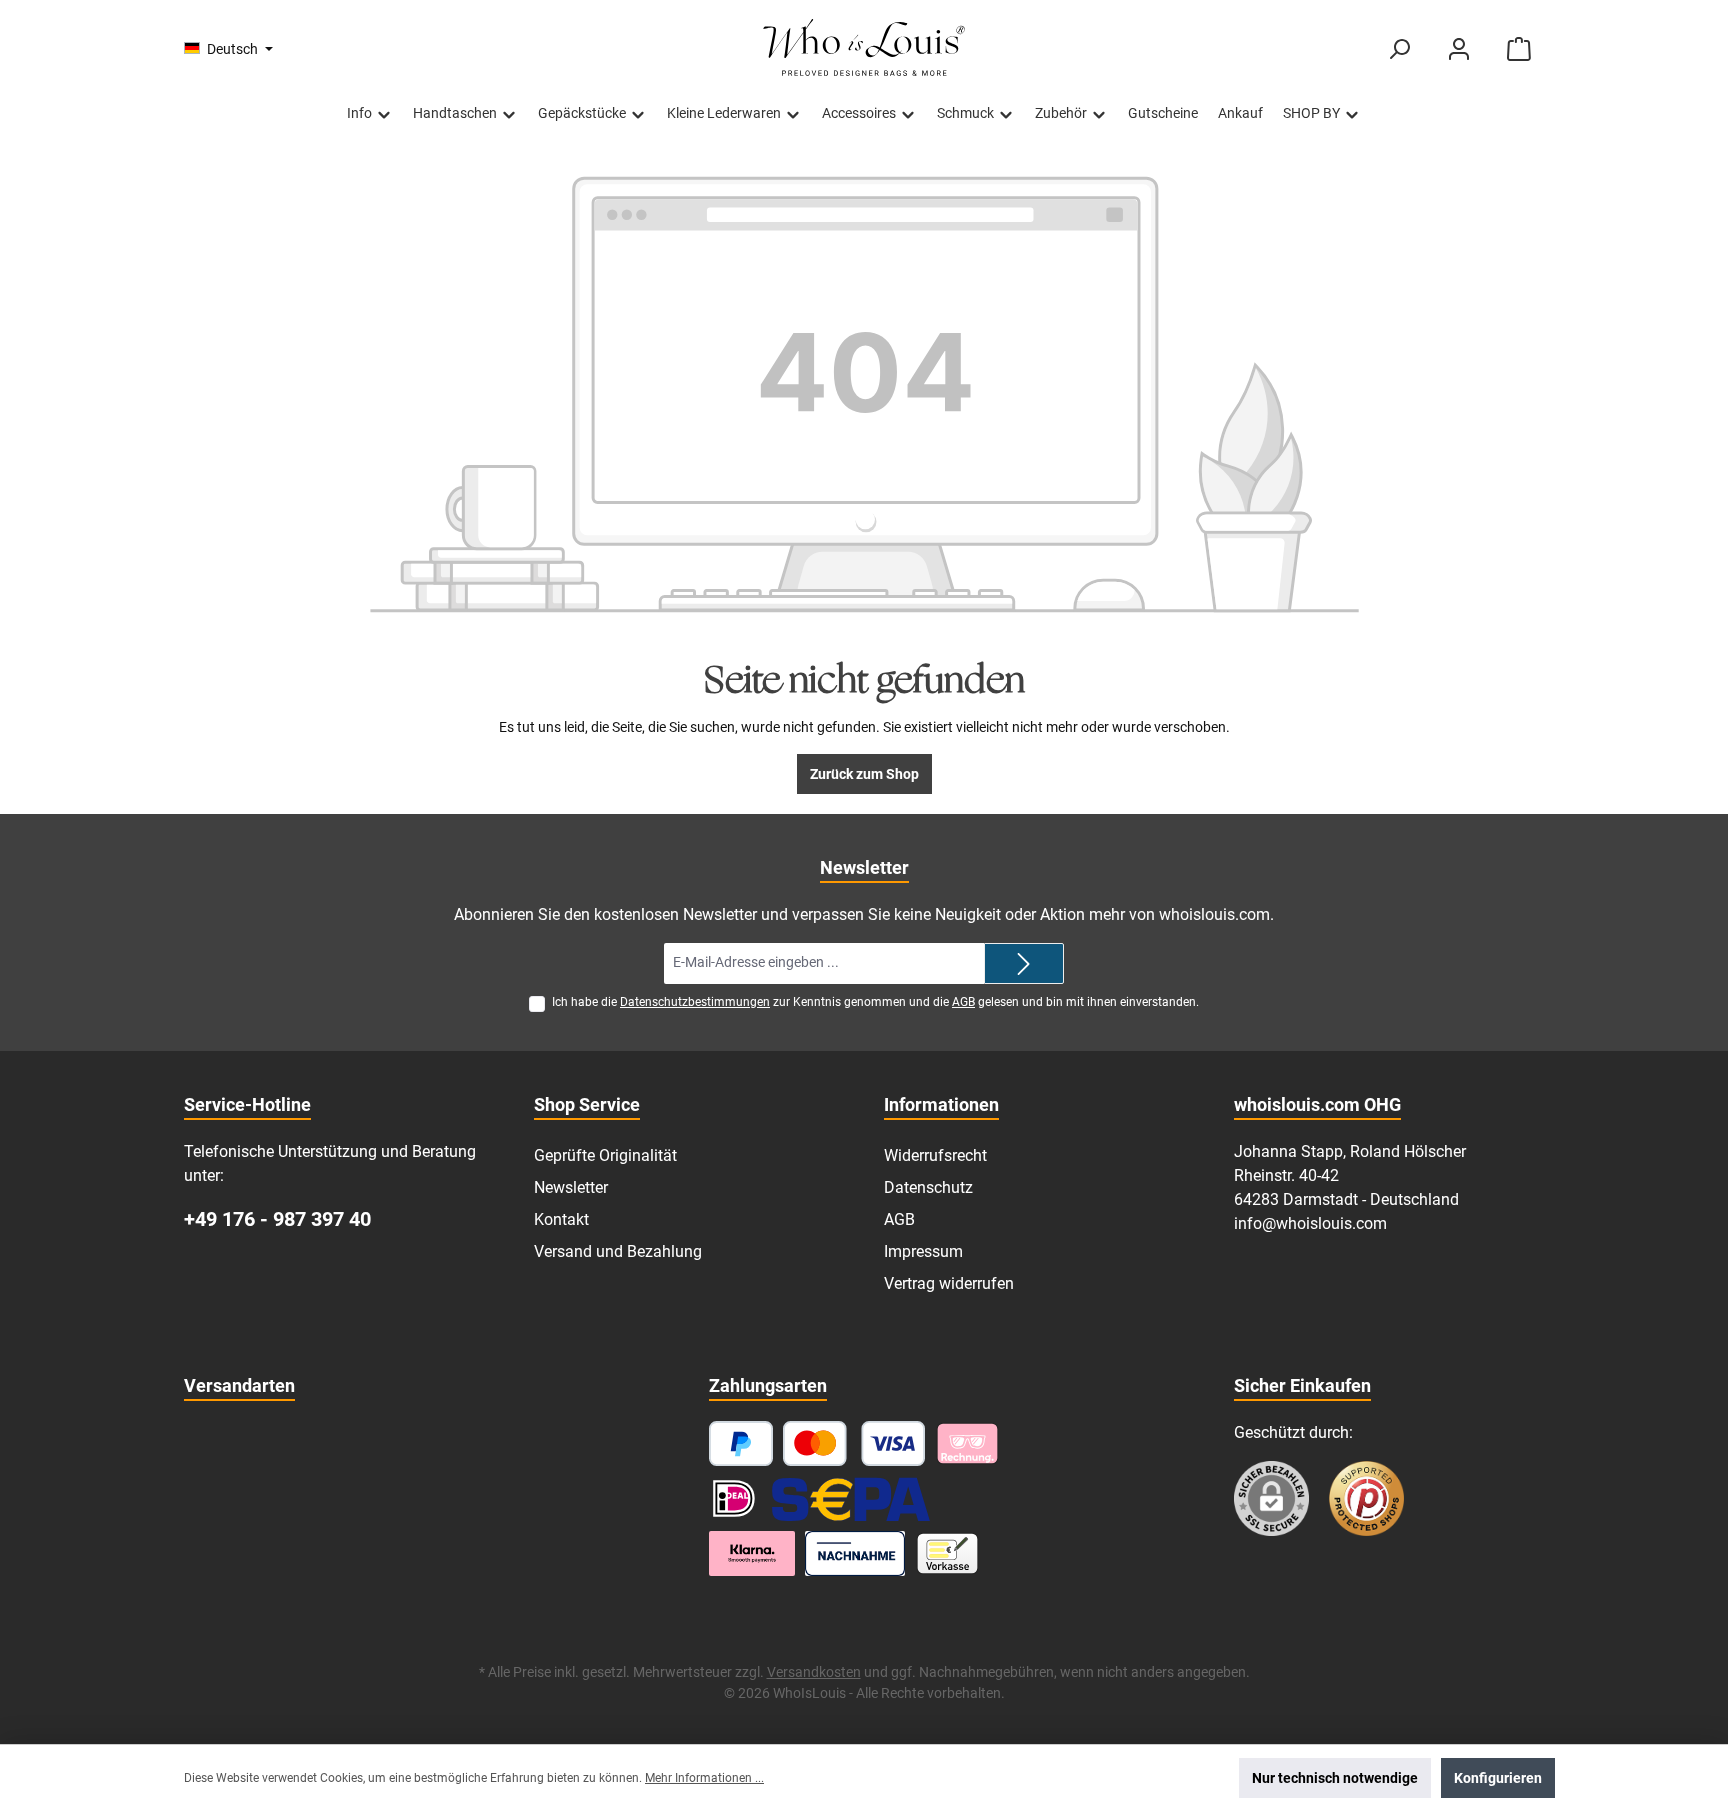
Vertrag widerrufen (949, 1283)
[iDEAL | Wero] (734, 1498)
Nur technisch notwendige (1335, 1778)
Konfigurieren (1498, 1778)
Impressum (923, 1251)
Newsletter (571, 1187)
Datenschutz (928, 1187)
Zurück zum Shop (864, 774)
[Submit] (1024, 963)
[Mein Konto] (1459, 49)
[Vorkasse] (947, 1553)
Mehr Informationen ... (704, 1778)
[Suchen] (1399, 49)
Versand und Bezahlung (618, 1251)
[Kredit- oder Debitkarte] (854, 1443)
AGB (963, 1002)
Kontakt (561, 1219)
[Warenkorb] (1519, 49)
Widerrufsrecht (935, 1155)
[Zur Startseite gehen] (864, 49)
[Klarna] (967, 1443)
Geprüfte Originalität (605, 1155)
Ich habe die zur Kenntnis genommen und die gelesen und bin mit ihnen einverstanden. (875, 1002)
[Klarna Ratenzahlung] (752, 1553)
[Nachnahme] (855, 1553)
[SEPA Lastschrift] (851, 1498)
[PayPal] (741, 1443)
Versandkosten (814, 1672)
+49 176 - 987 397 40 (277, 1219)
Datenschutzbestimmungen (695, 1002)
